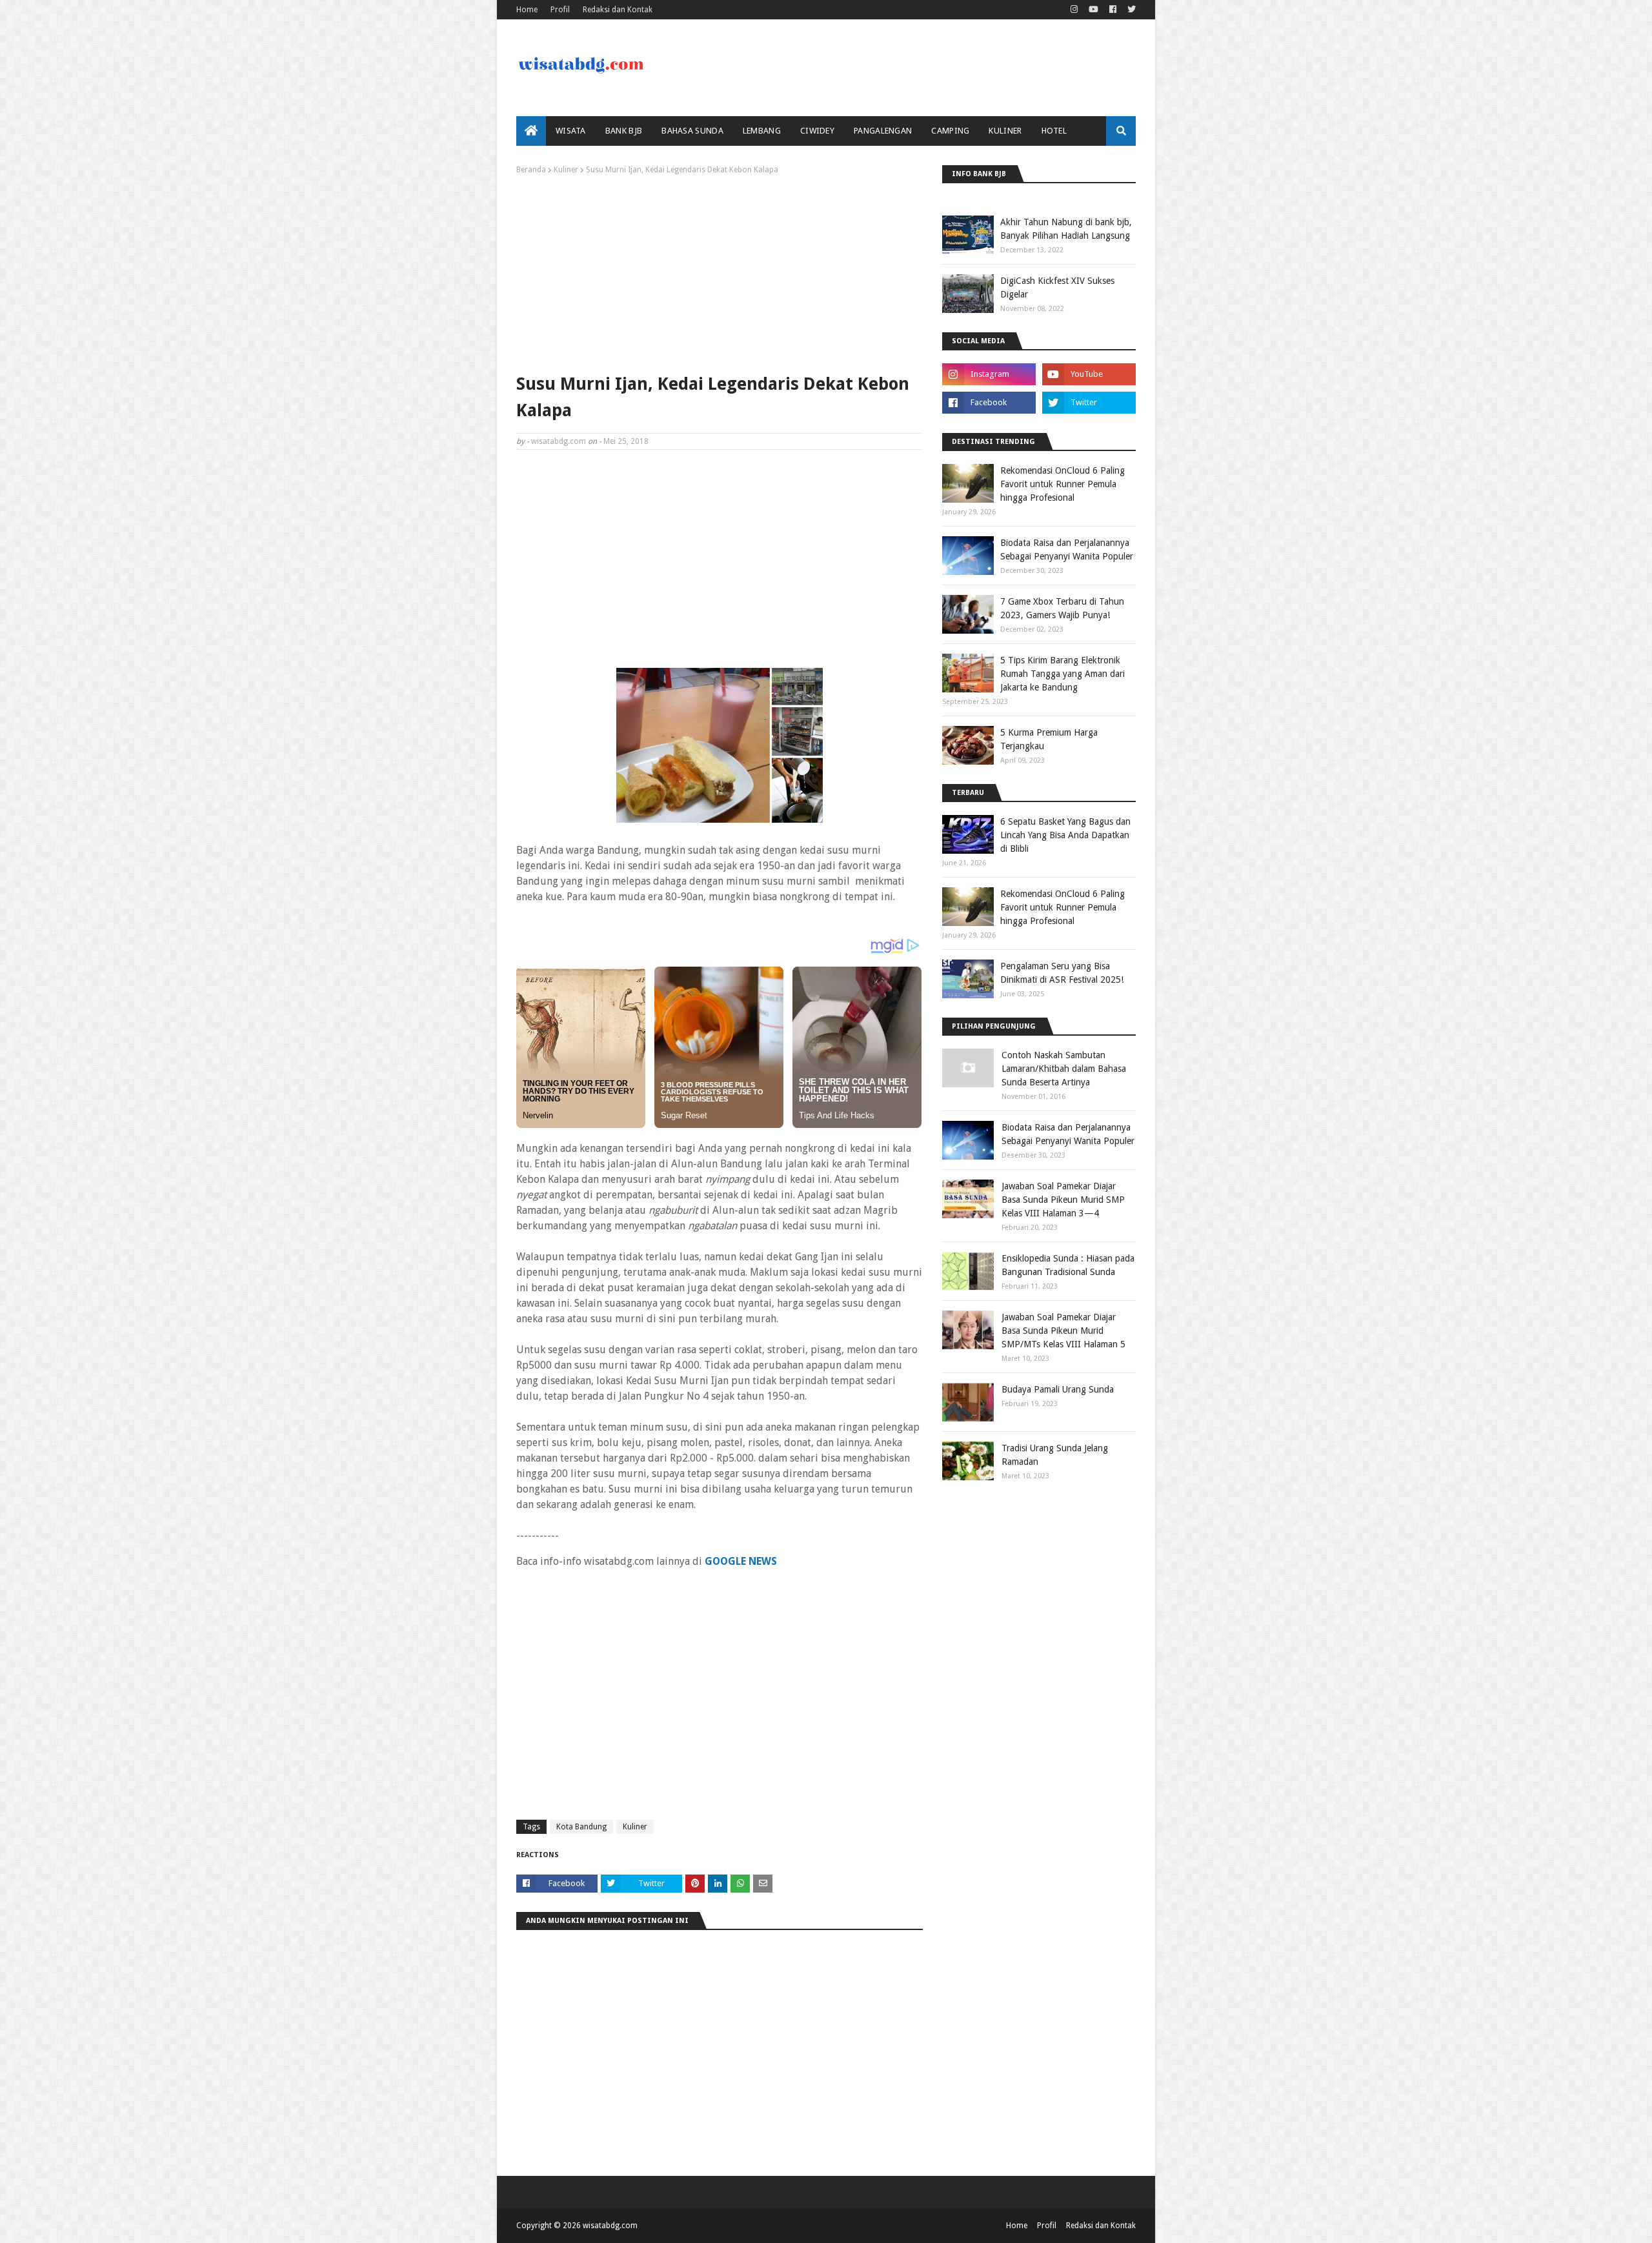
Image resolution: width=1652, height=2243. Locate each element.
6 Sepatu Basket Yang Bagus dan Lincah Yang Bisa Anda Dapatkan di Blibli (1065, 835)
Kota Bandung (581, 1827)
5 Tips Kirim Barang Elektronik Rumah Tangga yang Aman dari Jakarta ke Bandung (1063, 674)
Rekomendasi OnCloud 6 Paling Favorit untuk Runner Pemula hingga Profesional (1063, 484)
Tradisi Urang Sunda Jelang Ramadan (1055, 1455)
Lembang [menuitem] (762, 131)
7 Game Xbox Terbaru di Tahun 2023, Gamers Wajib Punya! (1062, 608)
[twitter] (1130, 10)
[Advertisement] (720, 271)
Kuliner (566, 170)
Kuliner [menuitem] (1005, 131)
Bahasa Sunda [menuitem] (692, 131)
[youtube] (1093, 10)
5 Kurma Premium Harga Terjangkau (1049, 739)
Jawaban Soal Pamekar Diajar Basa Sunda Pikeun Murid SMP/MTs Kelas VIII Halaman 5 (1063, 1331)
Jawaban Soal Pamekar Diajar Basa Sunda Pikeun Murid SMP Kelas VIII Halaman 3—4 (1063, 1200)
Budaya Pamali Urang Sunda (1058, 1389)
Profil (560, 10)
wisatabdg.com (559, 441)
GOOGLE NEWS (741, 1561)
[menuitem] (531, 131)
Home (527, 10)
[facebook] (1113, 10)
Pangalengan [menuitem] (883, 131)
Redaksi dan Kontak (618, 10)
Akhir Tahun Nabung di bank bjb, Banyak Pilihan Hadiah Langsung (1066, 229)
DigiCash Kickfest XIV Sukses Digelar (1057, 287)
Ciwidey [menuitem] (817, 131)
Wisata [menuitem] (571, 131)
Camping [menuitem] (950, 131)
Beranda (531, 170)
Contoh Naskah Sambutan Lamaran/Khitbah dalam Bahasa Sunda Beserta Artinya (1064, 1069)
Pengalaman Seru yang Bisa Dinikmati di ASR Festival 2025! (1062, 973)
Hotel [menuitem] (1054, 131)
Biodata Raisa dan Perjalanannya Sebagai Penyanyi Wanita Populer (1067, 549)
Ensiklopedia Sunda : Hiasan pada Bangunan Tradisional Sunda (1068, 1265)
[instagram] (1074, 10)
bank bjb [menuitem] (624, 131)
